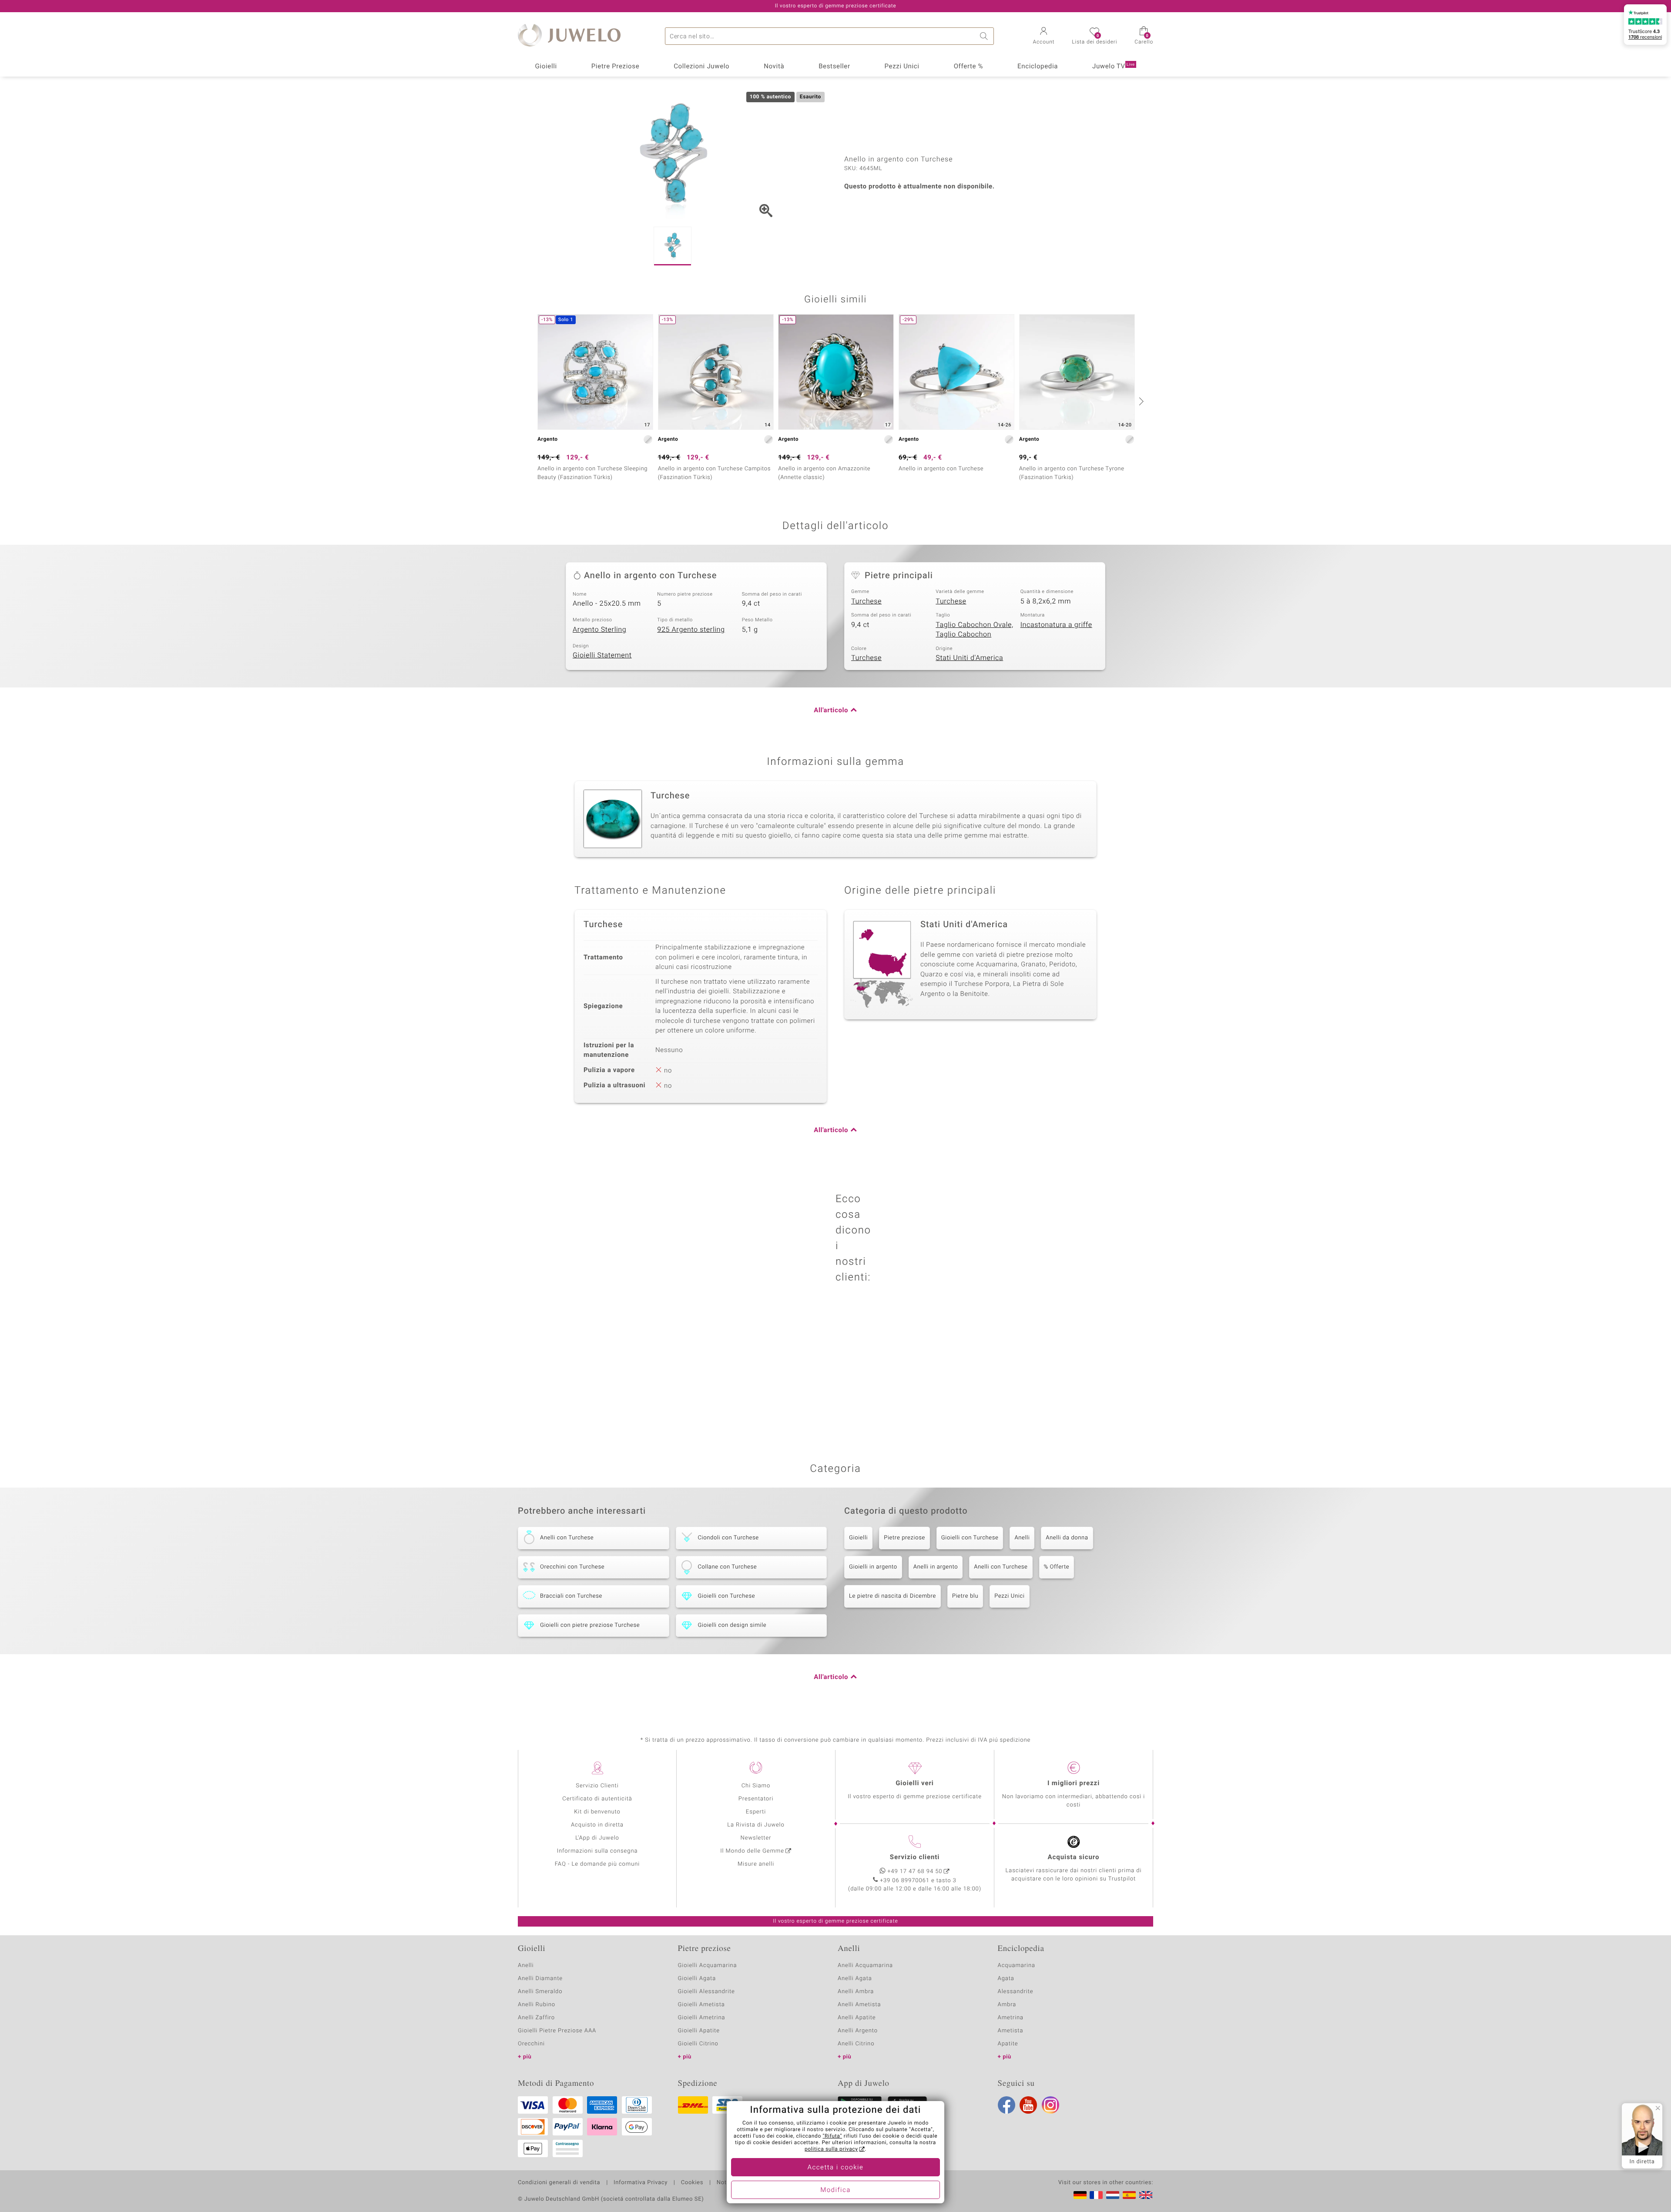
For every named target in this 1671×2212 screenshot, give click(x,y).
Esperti (756, 1812)
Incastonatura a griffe (1056, 625)
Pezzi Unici (902, 67)
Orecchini (531, 2044)
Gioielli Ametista (701, 2005)
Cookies (692, 2183)
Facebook (1007, 2105)
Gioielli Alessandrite (706, 1992)
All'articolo (831, 711)
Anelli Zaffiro (536, 2018)
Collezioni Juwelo (701, 67)
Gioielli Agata (697, 1979)
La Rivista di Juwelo (756, 1825)
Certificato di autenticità (597, 1799)
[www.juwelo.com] (1146, 2195)
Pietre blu (965, 1596)
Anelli (1022, 1538)
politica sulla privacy (831, 2149)
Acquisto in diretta (597, 1825)
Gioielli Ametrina (702, 2018)
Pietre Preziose (616, 67)
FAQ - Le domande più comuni (597, 1864)
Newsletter (756, 1838)
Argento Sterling (599, 630)
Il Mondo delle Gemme (752, 1851)
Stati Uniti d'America (969, 658)
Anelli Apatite (857, 2018)
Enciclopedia (1038, 67)
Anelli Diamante (540, 1979)
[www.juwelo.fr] (1096, 2195)
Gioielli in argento (873, 1567)
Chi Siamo (756, 1786)
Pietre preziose (904, 1538)
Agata (1006, 1979)
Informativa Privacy (641, 2183)
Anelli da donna (1067, 1538)
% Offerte (1057, 1567)
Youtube (1028, 2105)
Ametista (1011, 2031)
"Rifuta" (833, 2136)
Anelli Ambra (856, 1992)
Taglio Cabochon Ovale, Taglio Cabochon (975, 630)
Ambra (1007, 2005)
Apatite (1008, 2044)
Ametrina (1011, 2018)
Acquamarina (1017, 1966)
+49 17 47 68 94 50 (915, 1872)
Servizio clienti (915, 1857)
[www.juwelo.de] (1080, 2195)
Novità (774, 67)
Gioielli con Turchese (970, 1538)
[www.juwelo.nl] (1113, 2195)
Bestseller (834, 67)
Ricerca (985, 36)
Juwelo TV (1114, 67)
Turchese (866, 601)
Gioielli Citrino (698, 2044)
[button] (1044, 37)
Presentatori (756, 1799)
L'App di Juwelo (597, 1838)
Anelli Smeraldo (540, 1992)
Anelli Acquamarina (865, 1966)
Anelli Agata (855, 1979)
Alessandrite (1016, 1992)
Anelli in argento (936, 1567)
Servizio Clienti (597, 1786)
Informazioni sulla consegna (597, 1851)
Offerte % (969, 67)
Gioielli (546, 67)
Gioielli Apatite (699, 2031)
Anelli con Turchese (1001, 1567)
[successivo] (1140, 401)
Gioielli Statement (602, 655)
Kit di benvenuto (597, 1812)
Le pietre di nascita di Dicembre (893, 1596)
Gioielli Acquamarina (708, 1966)
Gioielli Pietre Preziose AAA (557, 2031)
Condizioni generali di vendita (559, 2183)
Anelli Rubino (537, 2005)
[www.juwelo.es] (1129, 2195)
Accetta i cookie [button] (836, 2168)
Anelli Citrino (856, 2044)
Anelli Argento (858, 2031)
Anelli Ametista (859, 2005)
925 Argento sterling (691, 630)
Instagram (1050, 2105)
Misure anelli (756, 1864)
